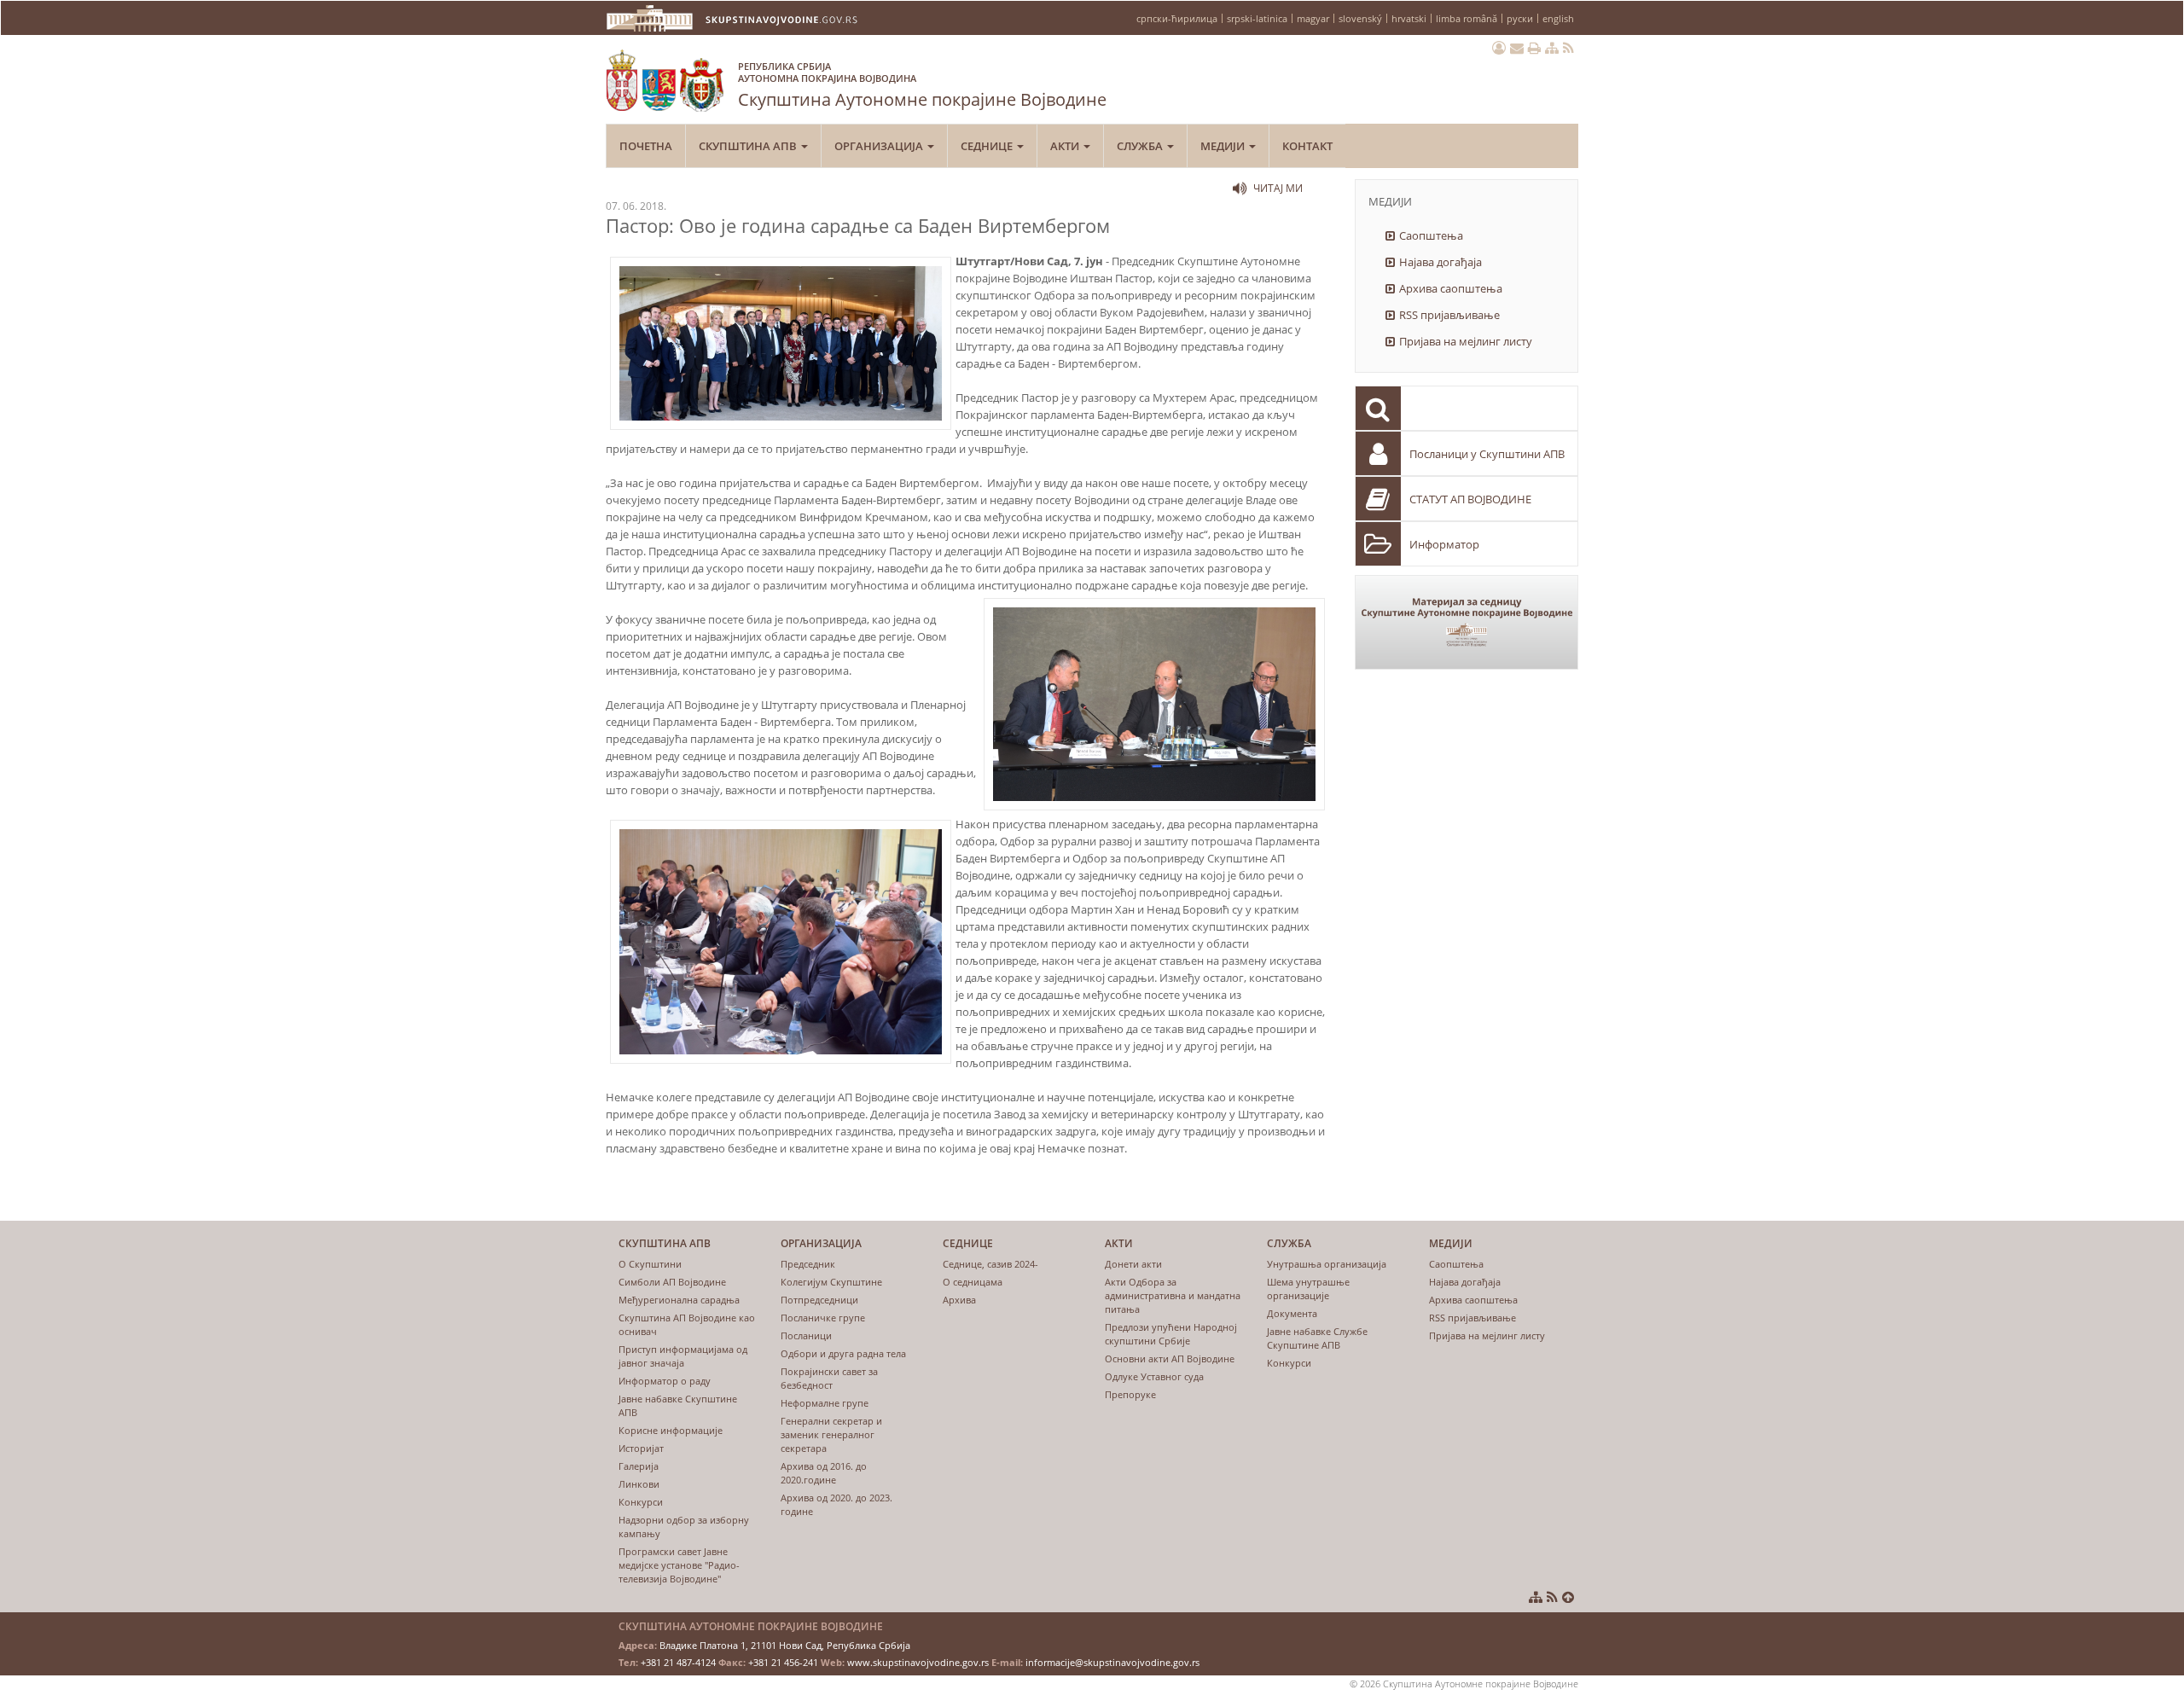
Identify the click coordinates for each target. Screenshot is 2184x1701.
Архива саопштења (1451, 288)
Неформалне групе (825, 1403)
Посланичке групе (823, 1318)
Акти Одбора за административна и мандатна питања (1173, 1295)
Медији (1224, 146)
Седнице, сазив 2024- (990, 1264)
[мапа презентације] (1552, 48)
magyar (1313, 18)
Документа (1292, 1313)
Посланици (806, 1335)
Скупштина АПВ (749, 146)
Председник (808, 1264)
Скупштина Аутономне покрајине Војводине (922, 85)
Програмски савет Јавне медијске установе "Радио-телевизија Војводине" (679, 1565)
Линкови (639, 1484)
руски (1520, 18)
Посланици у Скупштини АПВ (1487, 454)
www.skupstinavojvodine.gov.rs (918, 1662)
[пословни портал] (1499, 48)
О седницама (973, 1282)
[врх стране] (1568, 1597)
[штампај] (1534, 48)
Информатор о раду (665, 1381)
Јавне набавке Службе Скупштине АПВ (1317, 1338)
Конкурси (641, 1502)
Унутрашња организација (1327, 1264)
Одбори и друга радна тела (843, 1353)
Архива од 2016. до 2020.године (824, 1473)
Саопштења (1431, 235)
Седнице (988, 146)
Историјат (641, 1448)
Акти (1066, 146)
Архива (959, 1300)
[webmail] (1517, 48)
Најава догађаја (1441, 262)
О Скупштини (650, 1264)
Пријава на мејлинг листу (1466, 341)
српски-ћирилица (1177, 18)
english (1558, 18)
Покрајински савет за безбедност (829, 1378)
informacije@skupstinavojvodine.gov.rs (1112, 1662)
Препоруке (1130, 1394)
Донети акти (1133, 1264)
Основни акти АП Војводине (1170, 1358)
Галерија (639, 1466)
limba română (1467, 18)
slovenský (1360, 18)
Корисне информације (671, 1430)
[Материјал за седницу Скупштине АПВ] (1467, 622)
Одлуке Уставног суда (1154, 1376)
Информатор (1444, 544)
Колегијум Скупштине (831, 1282)
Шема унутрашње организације (1308, 1289)
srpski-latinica (1257, 18)
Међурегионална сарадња (679, 1300)
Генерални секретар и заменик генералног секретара (831, 1434)
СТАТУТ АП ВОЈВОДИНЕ (1470, 499)
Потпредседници (819, 1300)
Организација (880, 146)
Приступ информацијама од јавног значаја (683, 1356)
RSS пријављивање (1449, 315)
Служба (1141, 146)
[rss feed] (1568, 48)
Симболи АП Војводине (672, 1282)
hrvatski (1409, 18)
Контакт (1307, 146)
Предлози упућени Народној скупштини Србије (1171, 1334)
